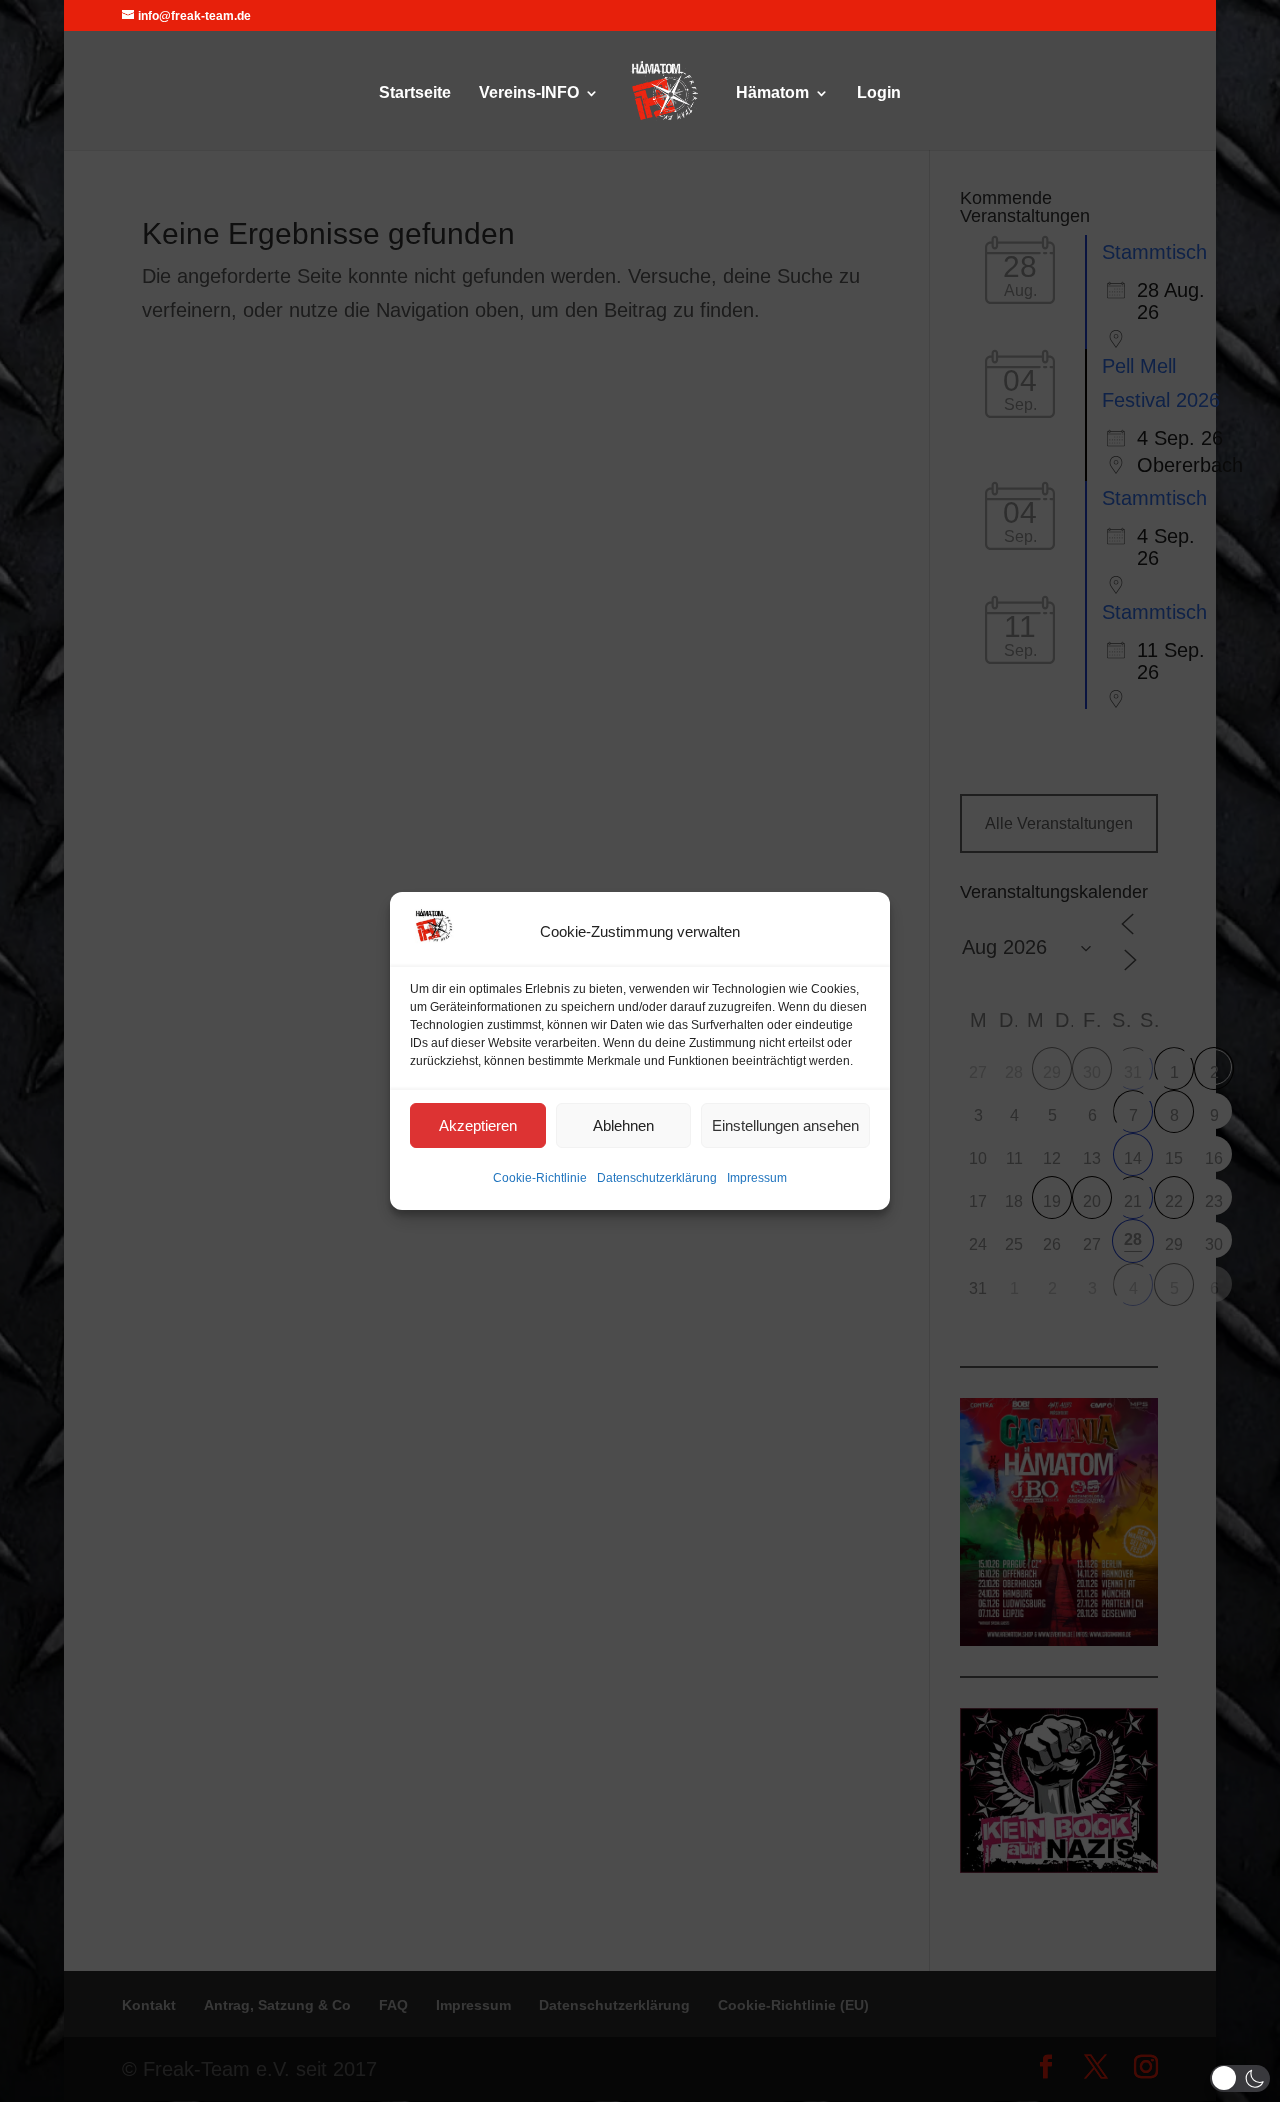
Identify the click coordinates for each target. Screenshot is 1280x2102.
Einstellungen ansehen (785, 1125)
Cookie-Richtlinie (540, 1178)
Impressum (757, 1178)
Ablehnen (623, 1125)
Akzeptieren (478, 1125)
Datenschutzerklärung (657, 1178)
